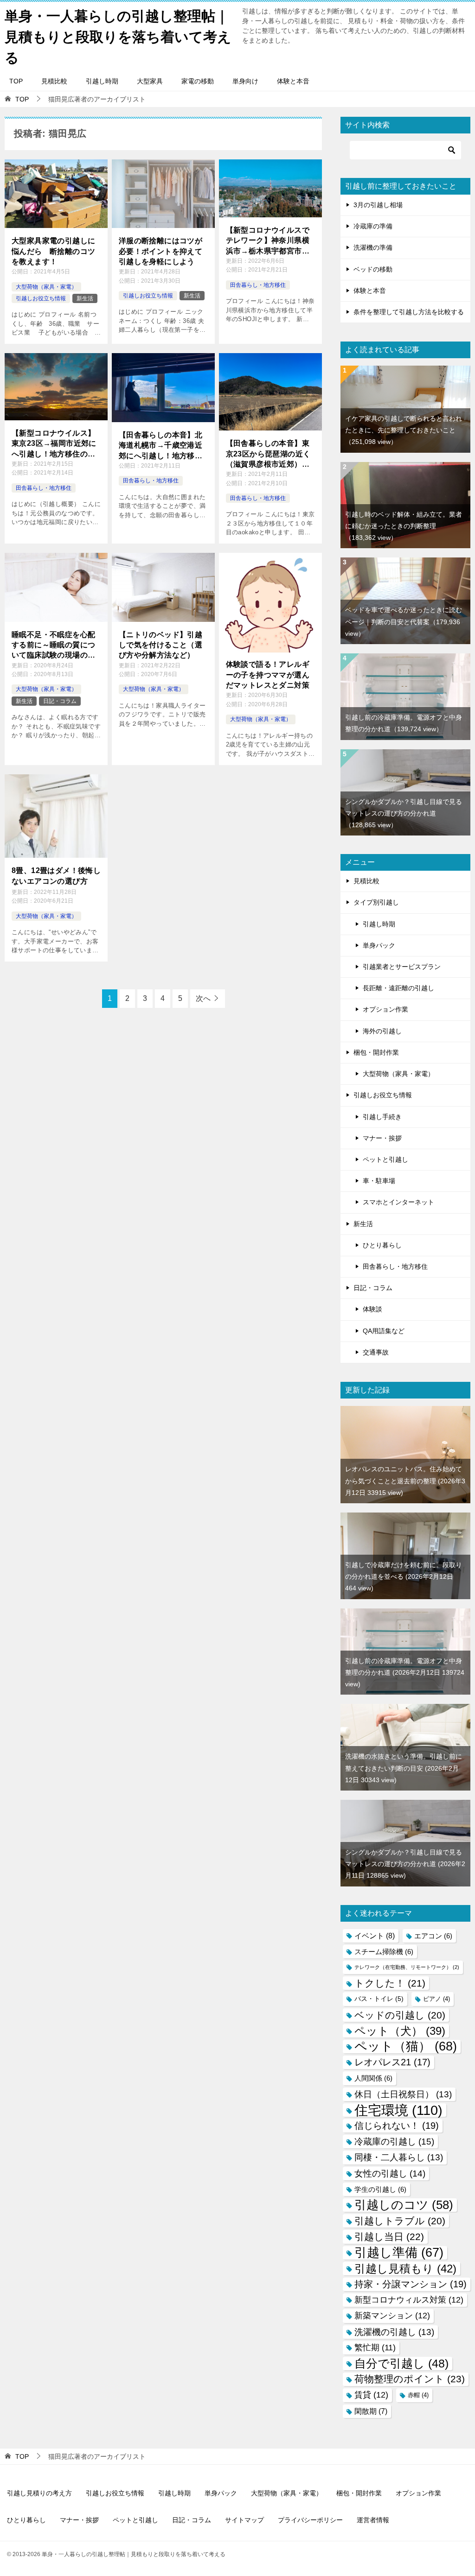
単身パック (379, 945)
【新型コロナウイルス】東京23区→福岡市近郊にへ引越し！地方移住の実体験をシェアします (54, 444)
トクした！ (390, 1983)
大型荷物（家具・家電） (46, 287)
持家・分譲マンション (411, 2284)
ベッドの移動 (373, 269)
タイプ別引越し (376, 902)
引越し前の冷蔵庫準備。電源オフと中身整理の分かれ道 (405, 1672)
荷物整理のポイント (410, 2379)
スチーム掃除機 (384, 1952)
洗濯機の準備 (373, 247)
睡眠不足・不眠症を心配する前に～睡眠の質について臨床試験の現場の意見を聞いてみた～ (53, 646)
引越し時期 (102, 81)
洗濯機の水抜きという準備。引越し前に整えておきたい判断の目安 (404, 1768)
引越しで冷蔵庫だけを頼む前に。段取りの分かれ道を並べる (404, 1576)
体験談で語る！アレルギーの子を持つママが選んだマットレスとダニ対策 (268, 675)
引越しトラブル (400, 2221)
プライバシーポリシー (310, 2520)
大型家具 (150, 81)
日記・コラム (60, 701)
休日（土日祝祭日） (403, 2094)
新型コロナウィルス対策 (409, 2300)
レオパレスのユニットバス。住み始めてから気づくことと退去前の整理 (405, 1481)
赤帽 (418, 2395)
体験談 (372, 1309)
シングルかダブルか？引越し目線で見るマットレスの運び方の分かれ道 (404, 813)
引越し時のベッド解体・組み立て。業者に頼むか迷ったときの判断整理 (404, 526)
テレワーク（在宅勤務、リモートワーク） (407, 1967)
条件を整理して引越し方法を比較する (409, 312)
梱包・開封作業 (376, 1052)
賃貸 (371, 2395)
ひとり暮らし (382, 1245)
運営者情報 (373, 2520)
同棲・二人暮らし (399, 2157)
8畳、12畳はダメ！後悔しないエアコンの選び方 (56, 876)
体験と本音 (293, 81)
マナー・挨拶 (382, 1138)
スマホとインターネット (398, 1202)
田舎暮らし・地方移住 (258, 285)
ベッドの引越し (400, 2015)
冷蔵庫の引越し (394, 2142)
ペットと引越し (385, 1159)
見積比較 (54, 81)
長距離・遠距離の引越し (398, 988)
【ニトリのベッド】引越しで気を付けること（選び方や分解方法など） (160, 645)
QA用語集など (384, 1331)
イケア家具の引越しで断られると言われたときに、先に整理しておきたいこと (404, 430)
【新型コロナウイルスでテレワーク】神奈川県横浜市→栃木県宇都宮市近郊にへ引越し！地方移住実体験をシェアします (268, 241)
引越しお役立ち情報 (41, 298)
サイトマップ (244, 2520)
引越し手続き (382, 1117)
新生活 (85, 298)
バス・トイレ (379, 1999)
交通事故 (376, 1352)
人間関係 (373, 2078)
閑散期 (371, 2411)
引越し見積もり (405, 2269)
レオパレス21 (392, 2062)
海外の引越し (382, 1031)
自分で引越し (401, 2363)
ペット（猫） (406, 2047)
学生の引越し (380, 2189)
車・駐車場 (379, 1181)
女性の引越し (390, 2174)
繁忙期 (375, 2348)
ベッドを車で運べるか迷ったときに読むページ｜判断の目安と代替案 (404, 621)
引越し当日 (389, 2237)
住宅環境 (398, 2110)
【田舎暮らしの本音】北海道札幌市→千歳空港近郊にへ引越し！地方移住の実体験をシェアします (160, 446)
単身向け (245, 81)
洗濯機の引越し (394, 2332)
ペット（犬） (400, 2031)
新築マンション (392, 2316)
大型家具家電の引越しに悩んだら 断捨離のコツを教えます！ (53, 251)
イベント (375, 1936)
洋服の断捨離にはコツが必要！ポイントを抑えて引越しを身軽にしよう (160, 251)
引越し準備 (399, 2253)
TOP (16, 81)
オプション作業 (385, 1009)
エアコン (433, 1936)
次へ (203, 998)
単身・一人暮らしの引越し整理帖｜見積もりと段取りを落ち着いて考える (118, 37)
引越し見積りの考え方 (39, 2493)
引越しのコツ (404, 2205)
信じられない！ (397, 2126)
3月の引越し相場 (378, 205)
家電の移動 (198, 81)
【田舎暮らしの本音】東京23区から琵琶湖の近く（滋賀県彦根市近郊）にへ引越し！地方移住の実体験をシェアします (268, 454)
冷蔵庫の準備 (373, 226)
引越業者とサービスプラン (402, 967)
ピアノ (436, 1999)
